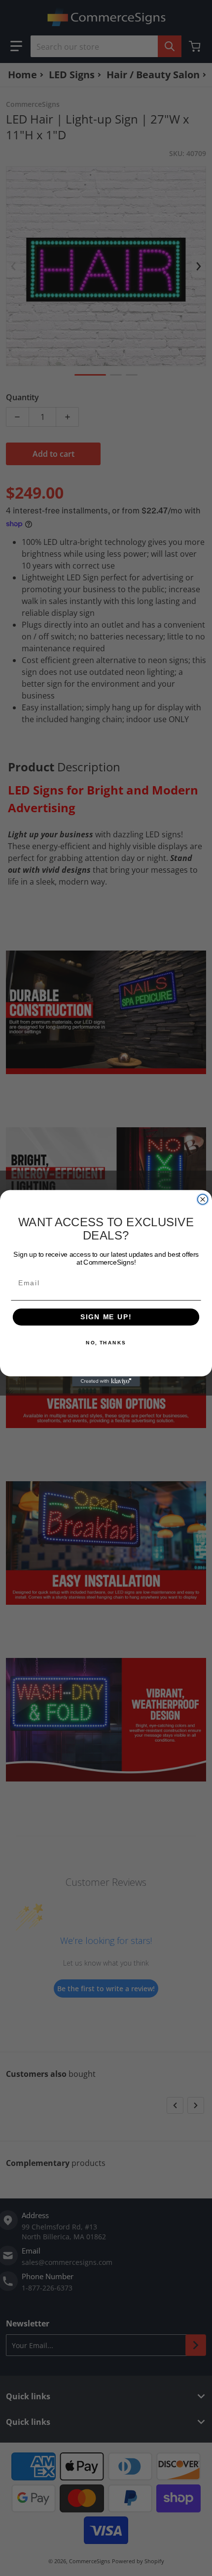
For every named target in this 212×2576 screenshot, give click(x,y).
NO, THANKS (106, 1342)
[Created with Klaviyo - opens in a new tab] (106, 1381)
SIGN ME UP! (106, 1317)
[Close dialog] (203, 1199)
